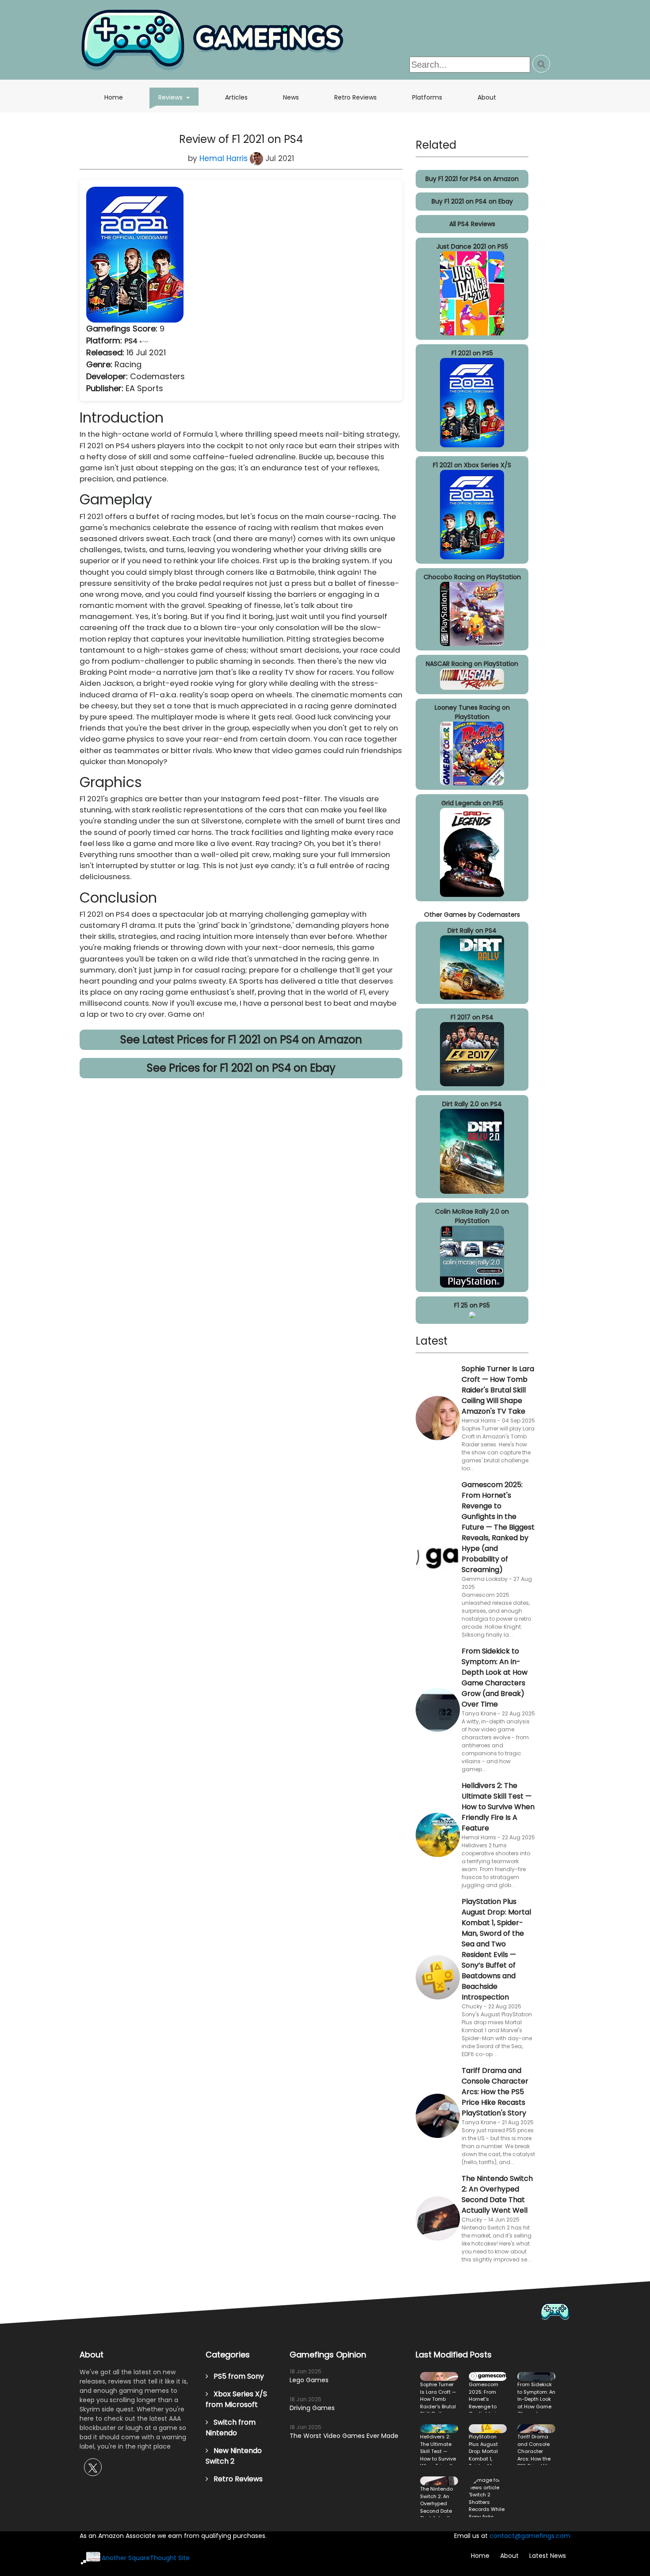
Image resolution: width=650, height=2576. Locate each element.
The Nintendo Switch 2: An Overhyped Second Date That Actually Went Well (497, 2194)
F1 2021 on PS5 (472, 353)
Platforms (427, 97)
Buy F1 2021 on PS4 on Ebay (472, 201)
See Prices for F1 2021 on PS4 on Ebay (241, 1068)
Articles (236, 97)
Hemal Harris (225, 158)
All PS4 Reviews (472, 224)
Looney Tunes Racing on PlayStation (472, 712)
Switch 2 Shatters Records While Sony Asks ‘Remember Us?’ (488, 2497)
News (291, 97)
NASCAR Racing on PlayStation (472, 664)
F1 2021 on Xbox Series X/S (472, 465)
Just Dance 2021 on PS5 (472, 246)
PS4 (132, 341)
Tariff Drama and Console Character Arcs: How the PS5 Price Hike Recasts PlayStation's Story (495, 2092)
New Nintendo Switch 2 (234, 2456)
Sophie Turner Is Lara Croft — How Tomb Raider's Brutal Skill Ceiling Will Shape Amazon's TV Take (498, 1390)
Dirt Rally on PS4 (472, 930)
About (487, 97)
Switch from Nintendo (231, 2428)
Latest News (548, 2556)
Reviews (178, 97)
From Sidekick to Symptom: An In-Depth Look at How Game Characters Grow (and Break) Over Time (495, 1678)
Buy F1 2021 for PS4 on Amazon (472, 179)
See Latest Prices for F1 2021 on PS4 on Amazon (241, 1040)
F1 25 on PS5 (472, 1305)
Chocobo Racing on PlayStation (472, 577)
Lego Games (309, 2380)
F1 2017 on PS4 (472, 1017)
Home (114, 97)
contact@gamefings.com (530, 2536)
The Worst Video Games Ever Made (344, 2436)
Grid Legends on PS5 (472, 803)
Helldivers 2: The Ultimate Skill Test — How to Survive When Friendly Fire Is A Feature (498, 1807)
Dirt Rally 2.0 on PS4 (472, 1104)
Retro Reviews (356, 97)
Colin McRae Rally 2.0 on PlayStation (472, 1216)
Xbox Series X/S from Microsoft (236, 2399)
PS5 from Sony (236, 2376)
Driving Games (312, 2408)
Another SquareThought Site (146, 2558)
